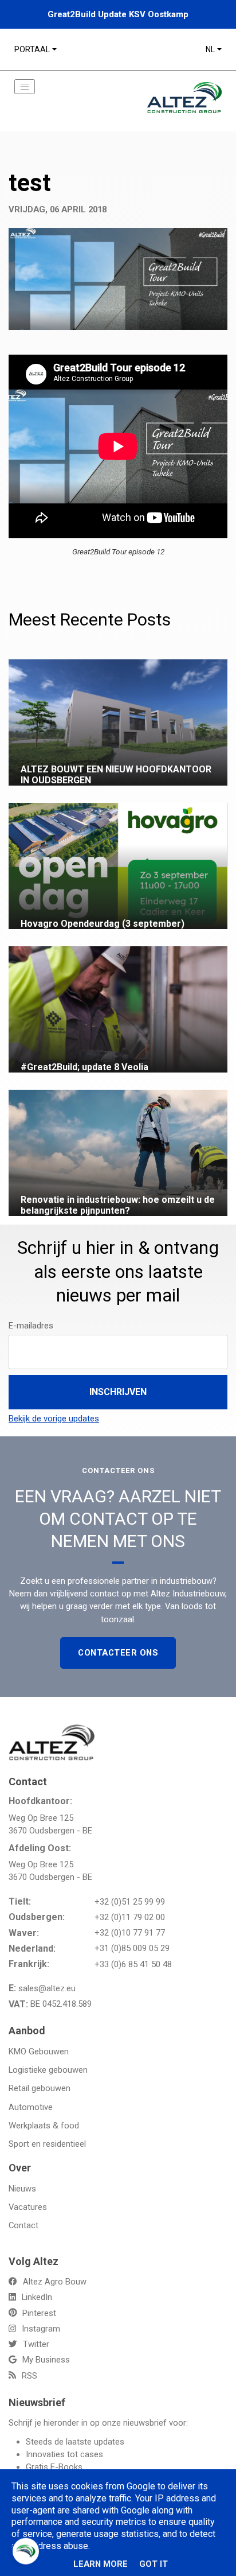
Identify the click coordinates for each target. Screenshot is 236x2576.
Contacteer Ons (118, 1653)
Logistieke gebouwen (48, 2070)
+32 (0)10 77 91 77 (130, 1933)
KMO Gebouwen (39, 2052)
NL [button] (210, 49)
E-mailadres (31, 1326)
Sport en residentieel (47, 2144)
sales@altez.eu (47, 1988)
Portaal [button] (32, 49)
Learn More (101, 2564)
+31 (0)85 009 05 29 (132, 1948)
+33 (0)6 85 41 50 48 (133, 1964)
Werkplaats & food (44, 2126)
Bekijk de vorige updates (54, 1419)
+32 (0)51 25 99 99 (130, 1902)
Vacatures (28, 2207)
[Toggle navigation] (25, 87)
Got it (154, 2564)
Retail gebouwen (40, 2088)
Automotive (31, 2107)
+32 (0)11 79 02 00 (130, 1917)
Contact (23, 2225)
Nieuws (22, 2189)
